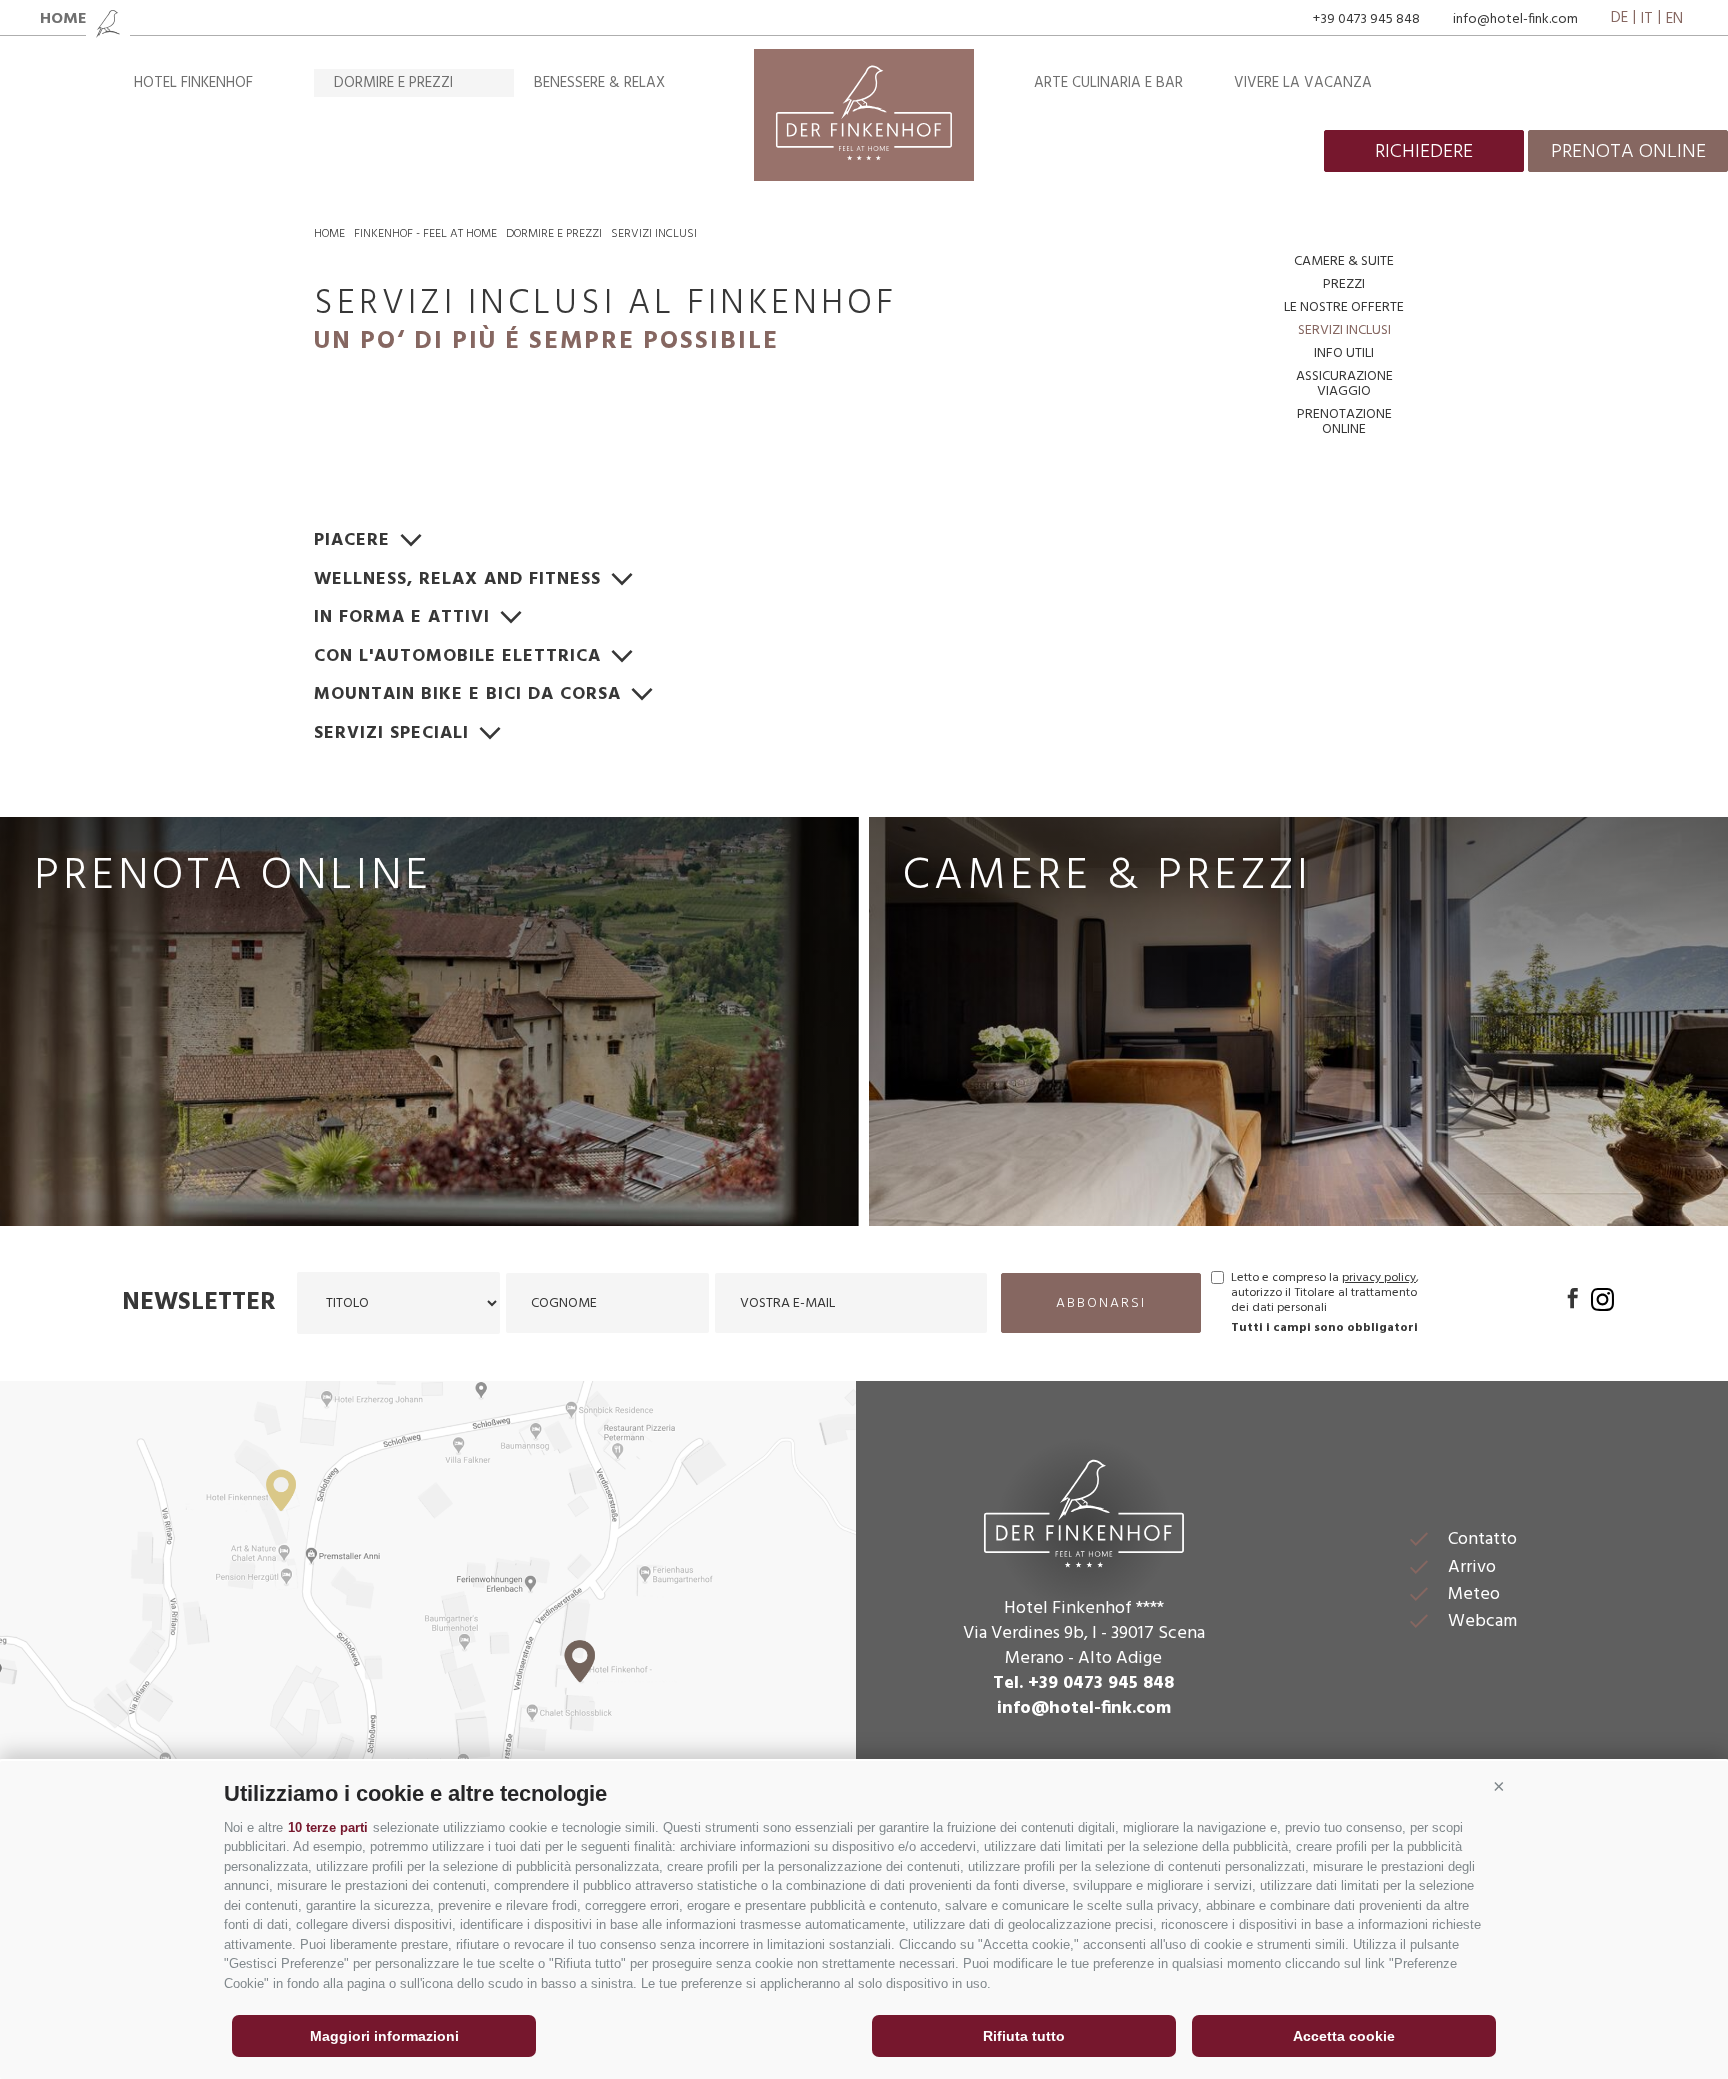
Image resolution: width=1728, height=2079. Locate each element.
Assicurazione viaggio (1344, 384)
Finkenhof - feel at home (425, 234)
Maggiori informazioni (384, 2036)
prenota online (1628, 152)
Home (329, 234)
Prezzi (1344, 284)
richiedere (1424, 152)
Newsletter (199, 1303)
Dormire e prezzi (393, 83)
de (1619, 19)
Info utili (1344, 353)
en (1674, 19)
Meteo (1474, 1594)
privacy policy (1379, 1278)
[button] (1499, 1786)
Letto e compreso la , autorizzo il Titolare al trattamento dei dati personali (1325, 1293)
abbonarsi (1101, 1303)
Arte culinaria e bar (1108, 83)
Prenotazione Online (1344, 422)
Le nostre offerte (1344, 307)
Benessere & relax (599, 83)
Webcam (1482, 1621)
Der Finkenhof (1084, 1511)
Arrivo (1472, 1567)
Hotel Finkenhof (193, 83)
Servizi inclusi (654, 234)
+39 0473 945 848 (1366, 19)
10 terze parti (328, 1827)
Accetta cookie (1344, 2036)
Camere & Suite (1344, 261)
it (1647, 19)
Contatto (1482, 1539)
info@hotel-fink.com (1515, 19)
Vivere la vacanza (1303, 83)
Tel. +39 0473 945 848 (1083, 1683)
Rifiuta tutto (1024, 2036)
